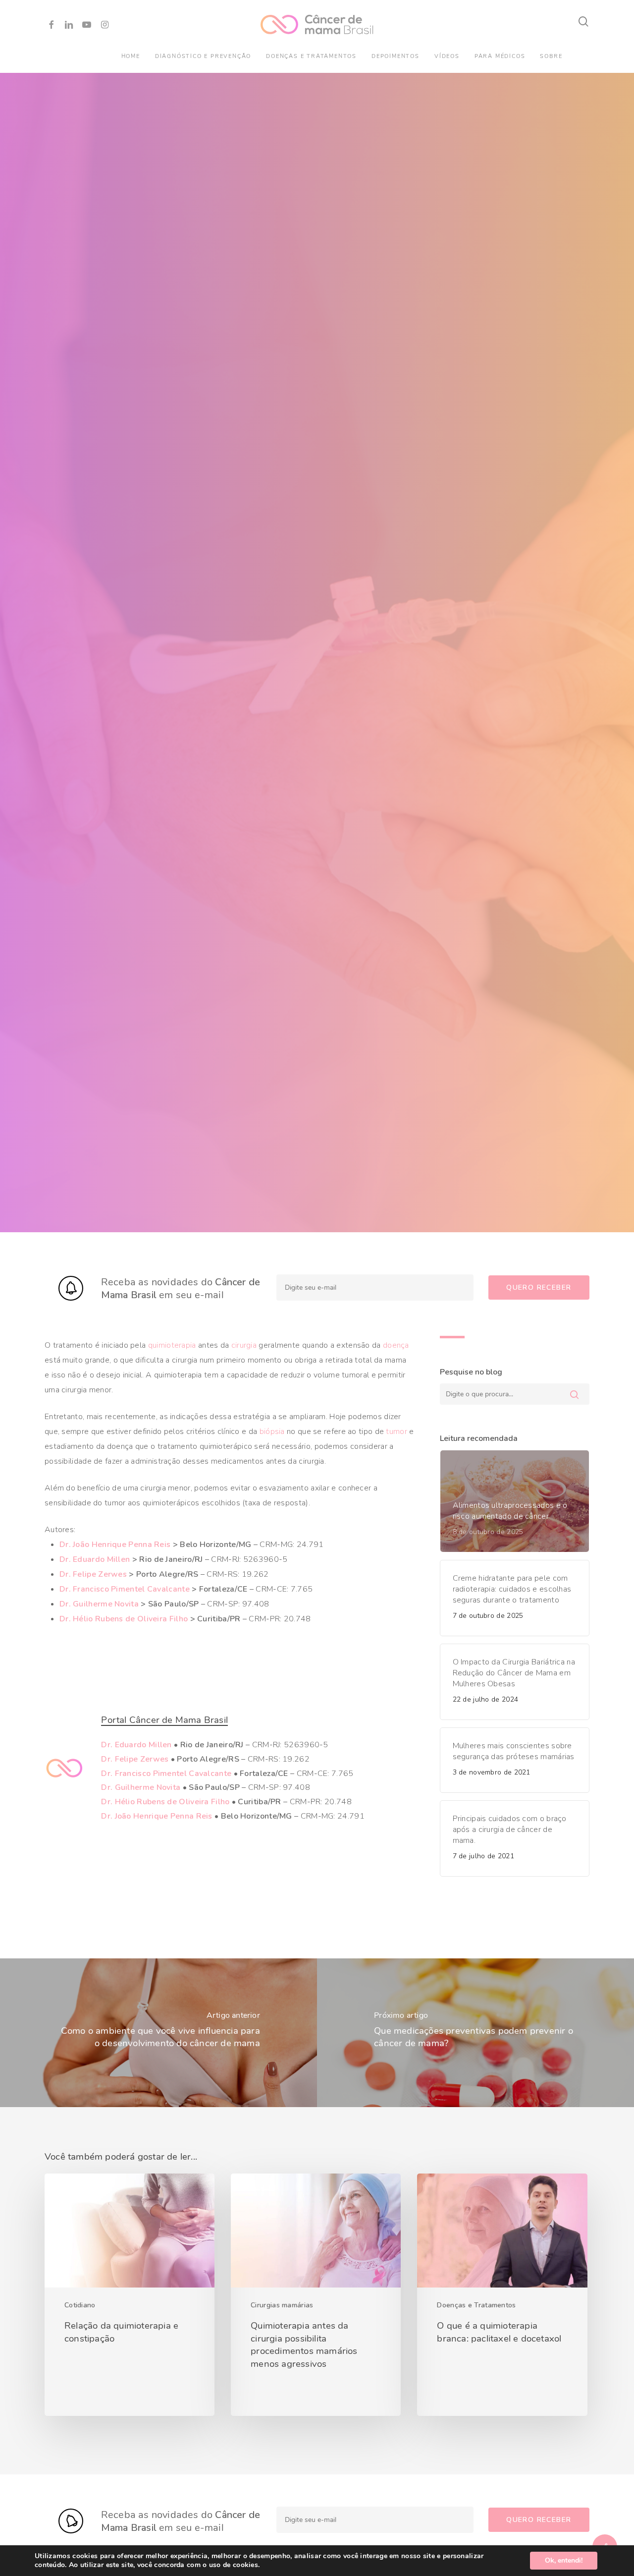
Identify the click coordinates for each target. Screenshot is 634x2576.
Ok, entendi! (564, 2560)
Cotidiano (80, 2305)
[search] (583, 22)
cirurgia (244, 1345)
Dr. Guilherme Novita (99, 1604)
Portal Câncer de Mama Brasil (164, 1720)
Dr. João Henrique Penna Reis (115, 1545)
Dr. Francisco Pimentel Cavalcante (125, 1589)
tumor (396, 1431)
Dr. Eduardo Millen (95, 1559)
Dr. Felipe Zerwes (93, 1574)
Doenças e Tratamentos (476, 2305)
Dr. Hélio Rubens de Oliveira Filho (124, 1619)
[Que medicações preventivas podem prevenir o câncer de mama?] (475, 2033)
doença (396, 1345)
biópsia (272, 1431)
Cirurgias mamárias (282, 2305)
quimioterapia (172, 1345)
